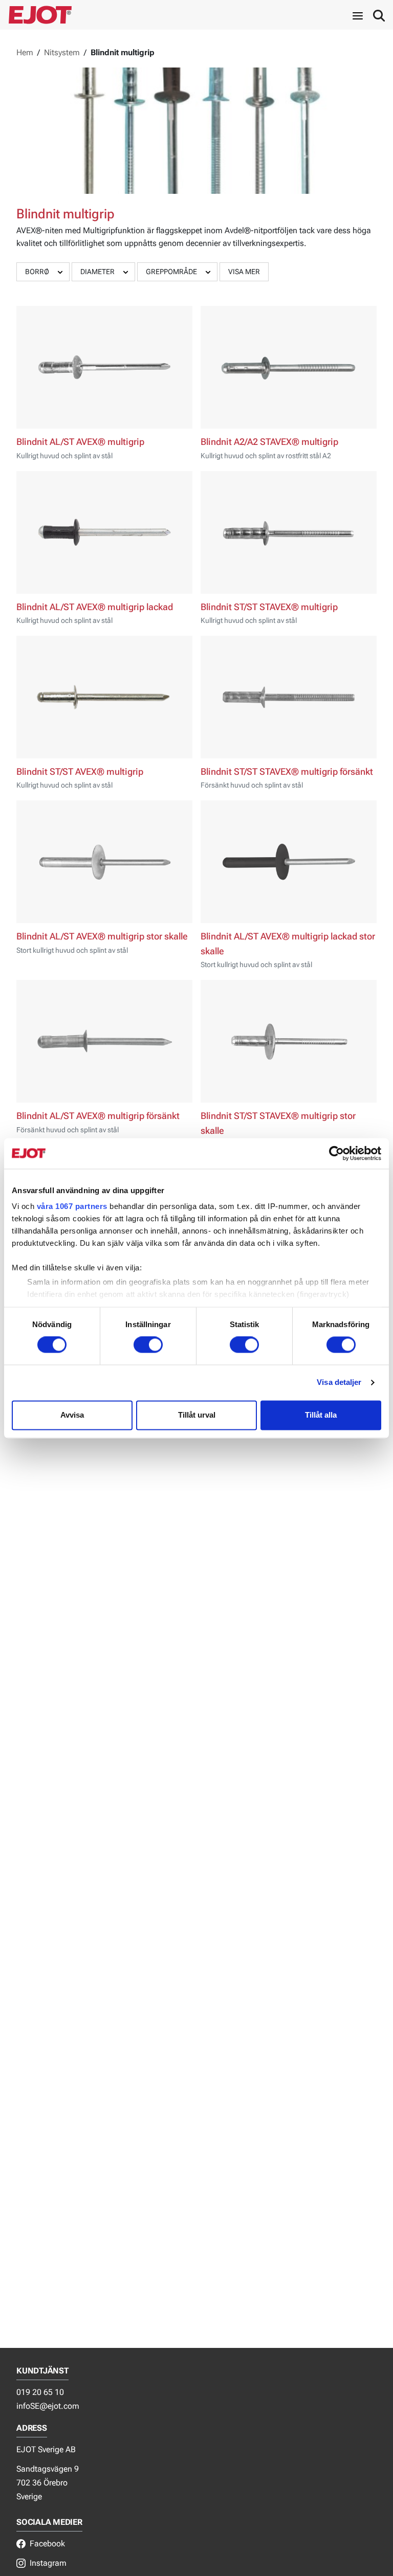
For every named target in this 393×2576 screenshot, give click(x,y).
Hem (25, 52)
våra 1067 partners (72, 1206)
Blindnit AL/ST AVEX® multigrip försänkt (98, 1116)
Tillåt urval (197, 1415)
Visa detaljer (339, 1383)
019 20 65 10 (40, 2392)
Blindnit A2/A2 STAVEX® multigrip (269, 442)
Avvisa (72, 1415)
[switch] (148, 1345)
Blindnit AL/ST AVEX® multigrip (80, 442)
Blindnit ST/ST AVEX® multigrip (80, 772)
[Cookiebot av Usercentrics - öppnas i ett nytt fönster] (336, 1153)
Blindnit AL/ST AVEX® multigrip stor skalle (102, 936)
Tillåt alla (321, 1415)
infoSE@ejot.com (48, 2406)
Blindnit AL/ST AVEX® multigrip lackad (95, 607)
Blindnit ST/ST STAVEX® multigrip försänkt (287, 772)
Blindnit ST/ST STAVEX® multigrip (269, 607)
